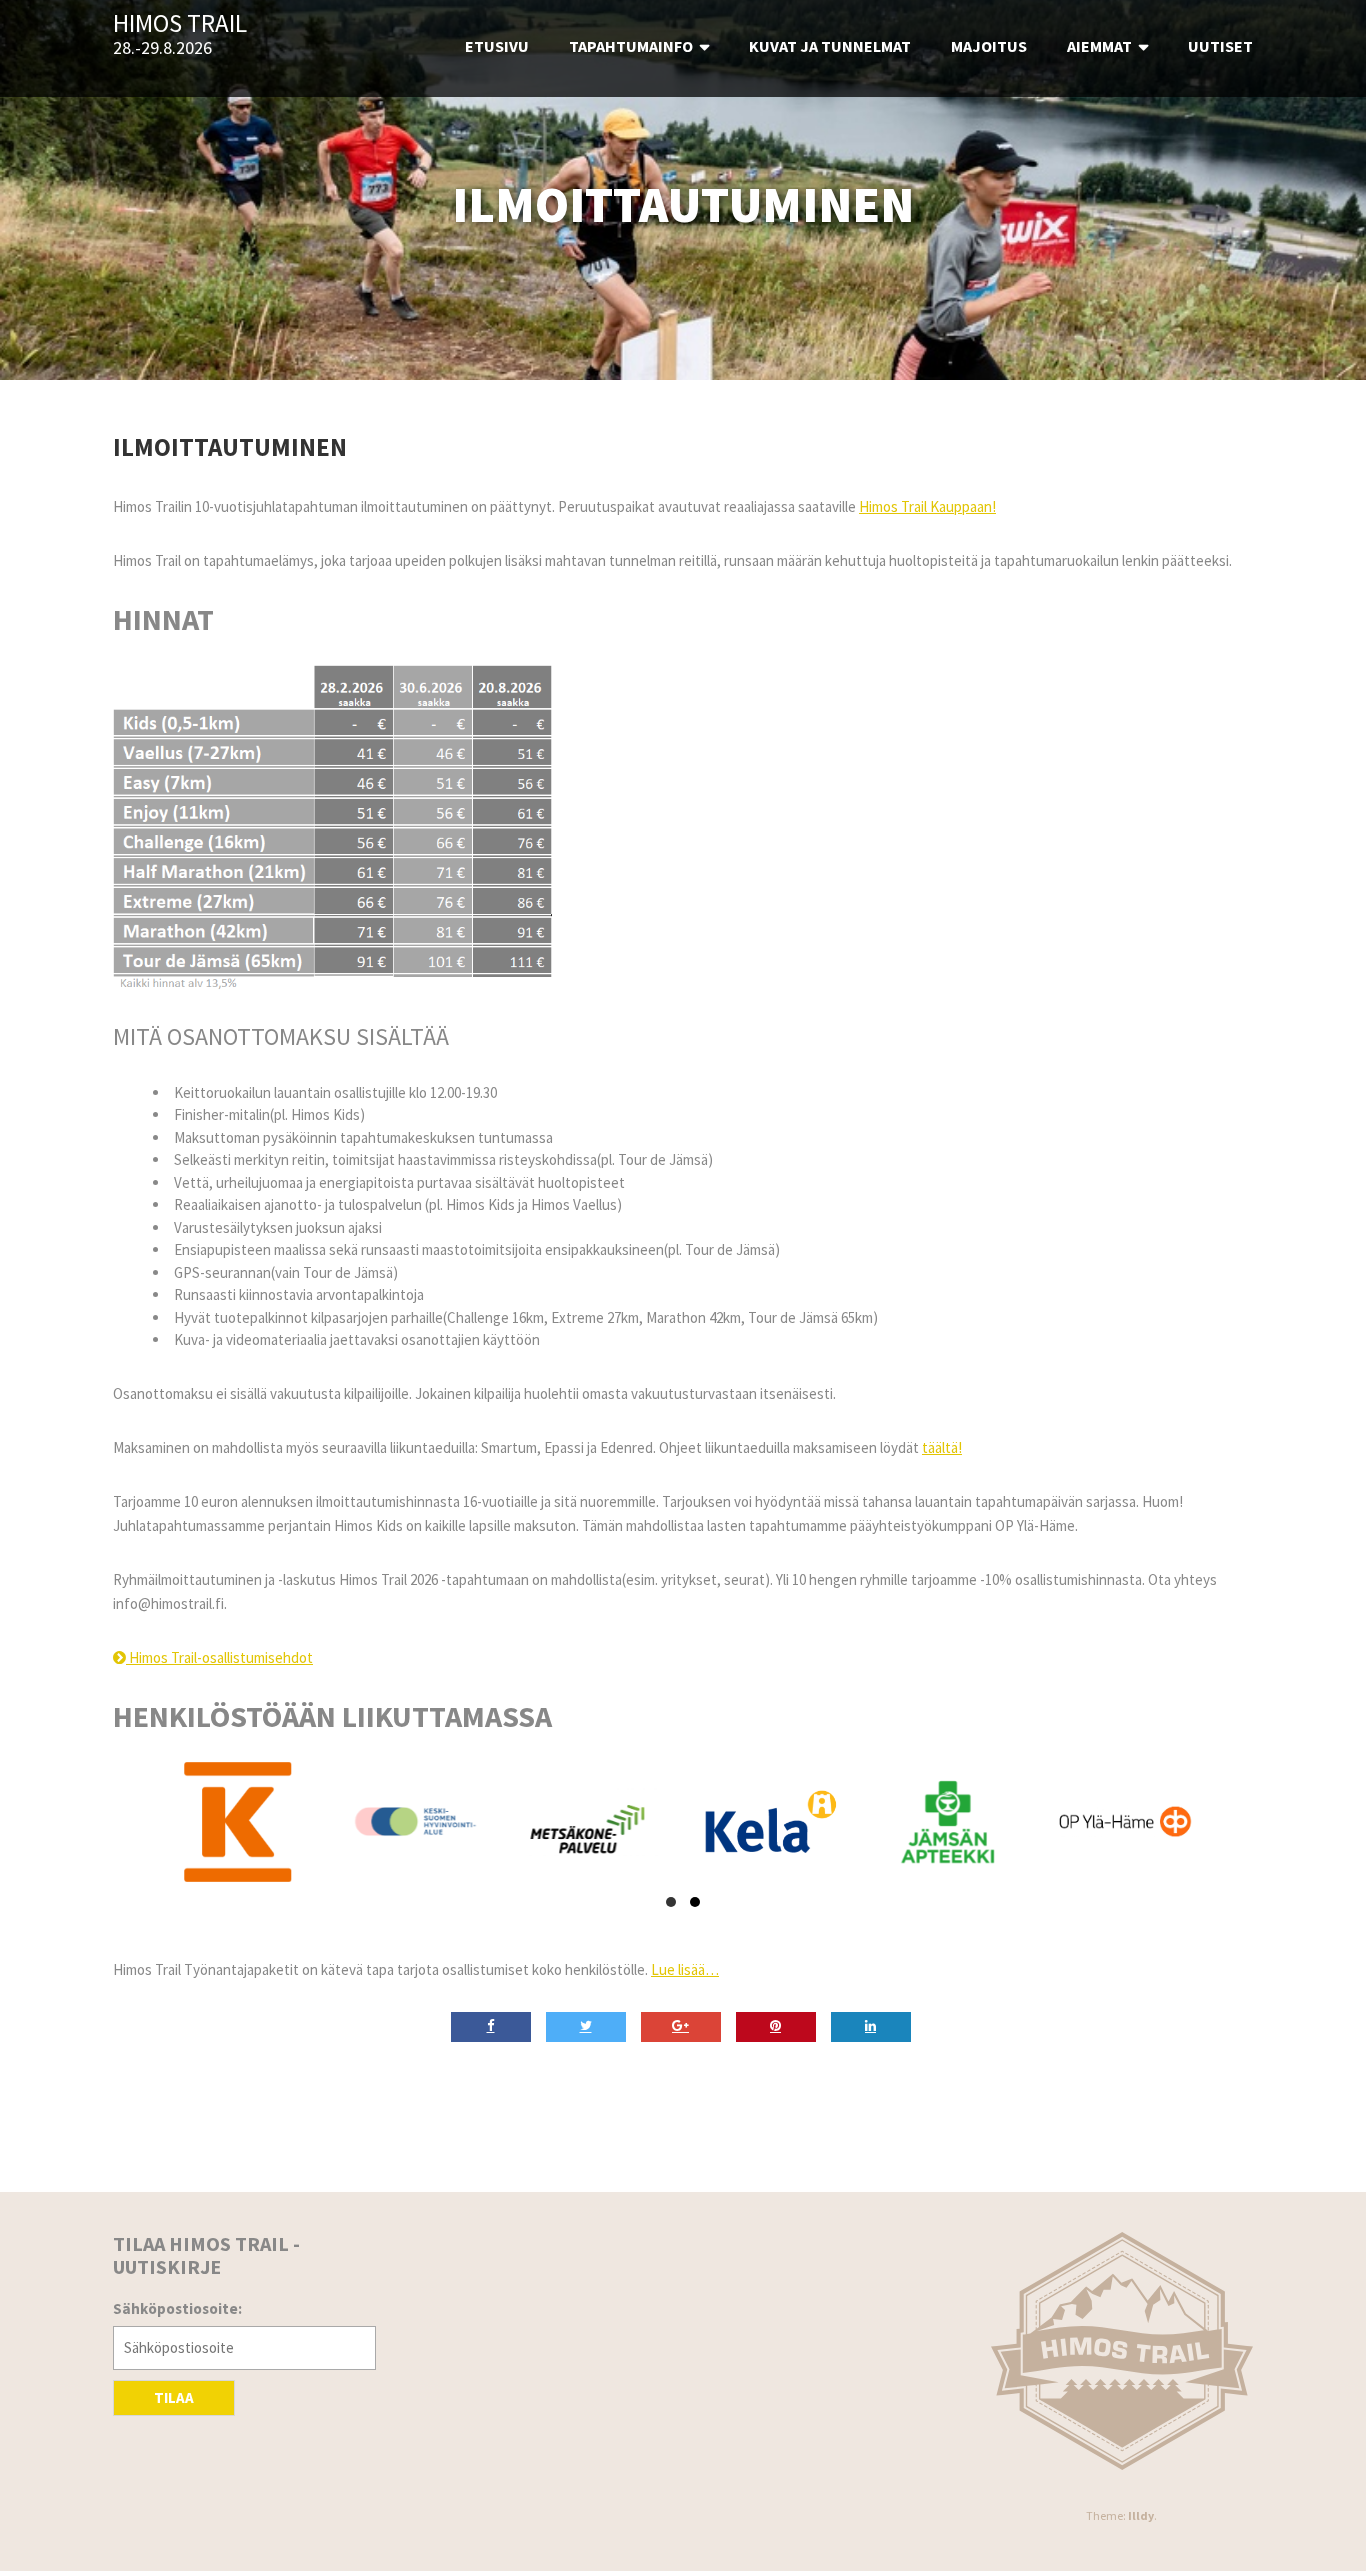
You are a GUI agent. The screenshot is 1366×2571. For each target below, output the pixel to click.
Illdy (1141, 2515)
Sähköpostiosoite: (177, 2308)
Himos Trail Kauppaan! (927, 506)
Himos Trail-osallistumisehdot (219, 1657)
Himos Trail (180, 24)
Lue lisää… (685, 1969)
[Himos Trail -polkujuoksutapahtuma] (1122, 2351)
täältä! (942, 1447)
